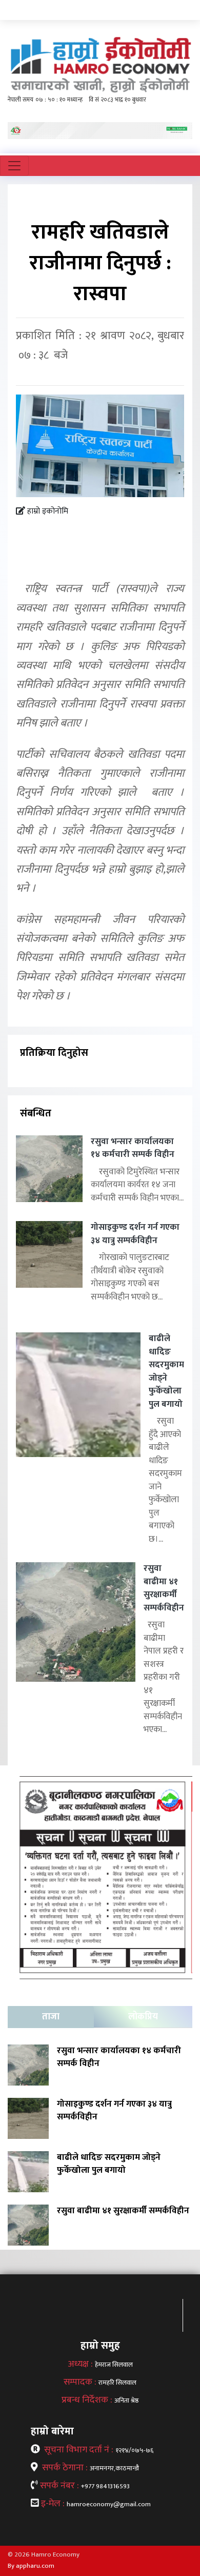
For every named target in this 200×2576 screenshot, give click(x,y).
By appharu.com (31, 2566)
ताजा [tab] (51, 2017)
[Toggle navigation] (14, 166)
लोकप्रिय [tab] (143, 2017)
